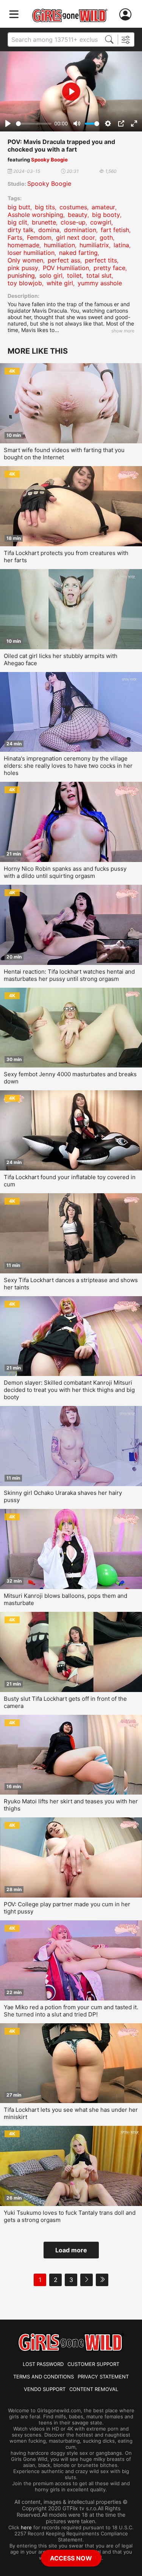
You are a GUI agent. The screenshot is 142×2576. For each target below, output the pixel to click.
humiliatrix (94, 245)
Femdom (39, 237)
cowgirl (101, 222)
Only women (25, 260)
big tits (45, 207)
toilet (74, 275)
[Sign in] (127, 15)
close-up (73, 222)
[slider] (34, 124)
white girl (60, 283)
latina (121, 245)
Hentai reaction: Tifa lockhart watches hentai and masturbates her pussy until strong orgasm (69, 975)
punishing (21, 275)
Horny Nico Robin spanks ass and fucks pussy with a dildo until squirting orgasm (65, 872)
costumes (73, 207)
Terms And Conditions (44, 2377)
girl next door (76, 237)
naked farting (78, 253)
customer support (93, 2364)
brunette (44, 222)
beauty (78, 215)
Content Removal (94, 2389)
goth (106, 237)
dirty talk (21, 230)
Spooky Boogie (49, 160)
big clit (17, 222)
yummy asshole (100, 283)
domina (49, 230)
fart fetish (115, 230)
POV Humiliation (66, 268)
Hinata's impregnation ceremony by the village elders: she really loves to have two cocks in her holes (68, 766)
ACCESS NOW (71, 2558)
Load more (71, 2250)
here (26, 2527)
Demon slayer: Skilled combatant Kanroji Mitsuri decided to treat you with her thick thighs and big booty (69, 1390)
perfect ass (64, 260)
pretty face (109, 268)
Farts (15, 237)
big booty (106, 215)
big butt (19, 207)
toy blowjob (25, 283)
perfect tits (101, 260)
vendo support (45, 2389)
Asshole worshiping (35, 215)
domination (80, 230)
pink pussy (23, 268)
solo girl (51, 275)
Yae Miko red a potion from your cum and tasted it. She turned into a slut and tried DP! (71, 2011)
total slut (99, 275)
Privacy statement (103, 2377)
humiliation (59, 245)
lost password (43, 2364)
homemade (23, 245)
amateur (103, 207)
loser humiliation (31, 253)
